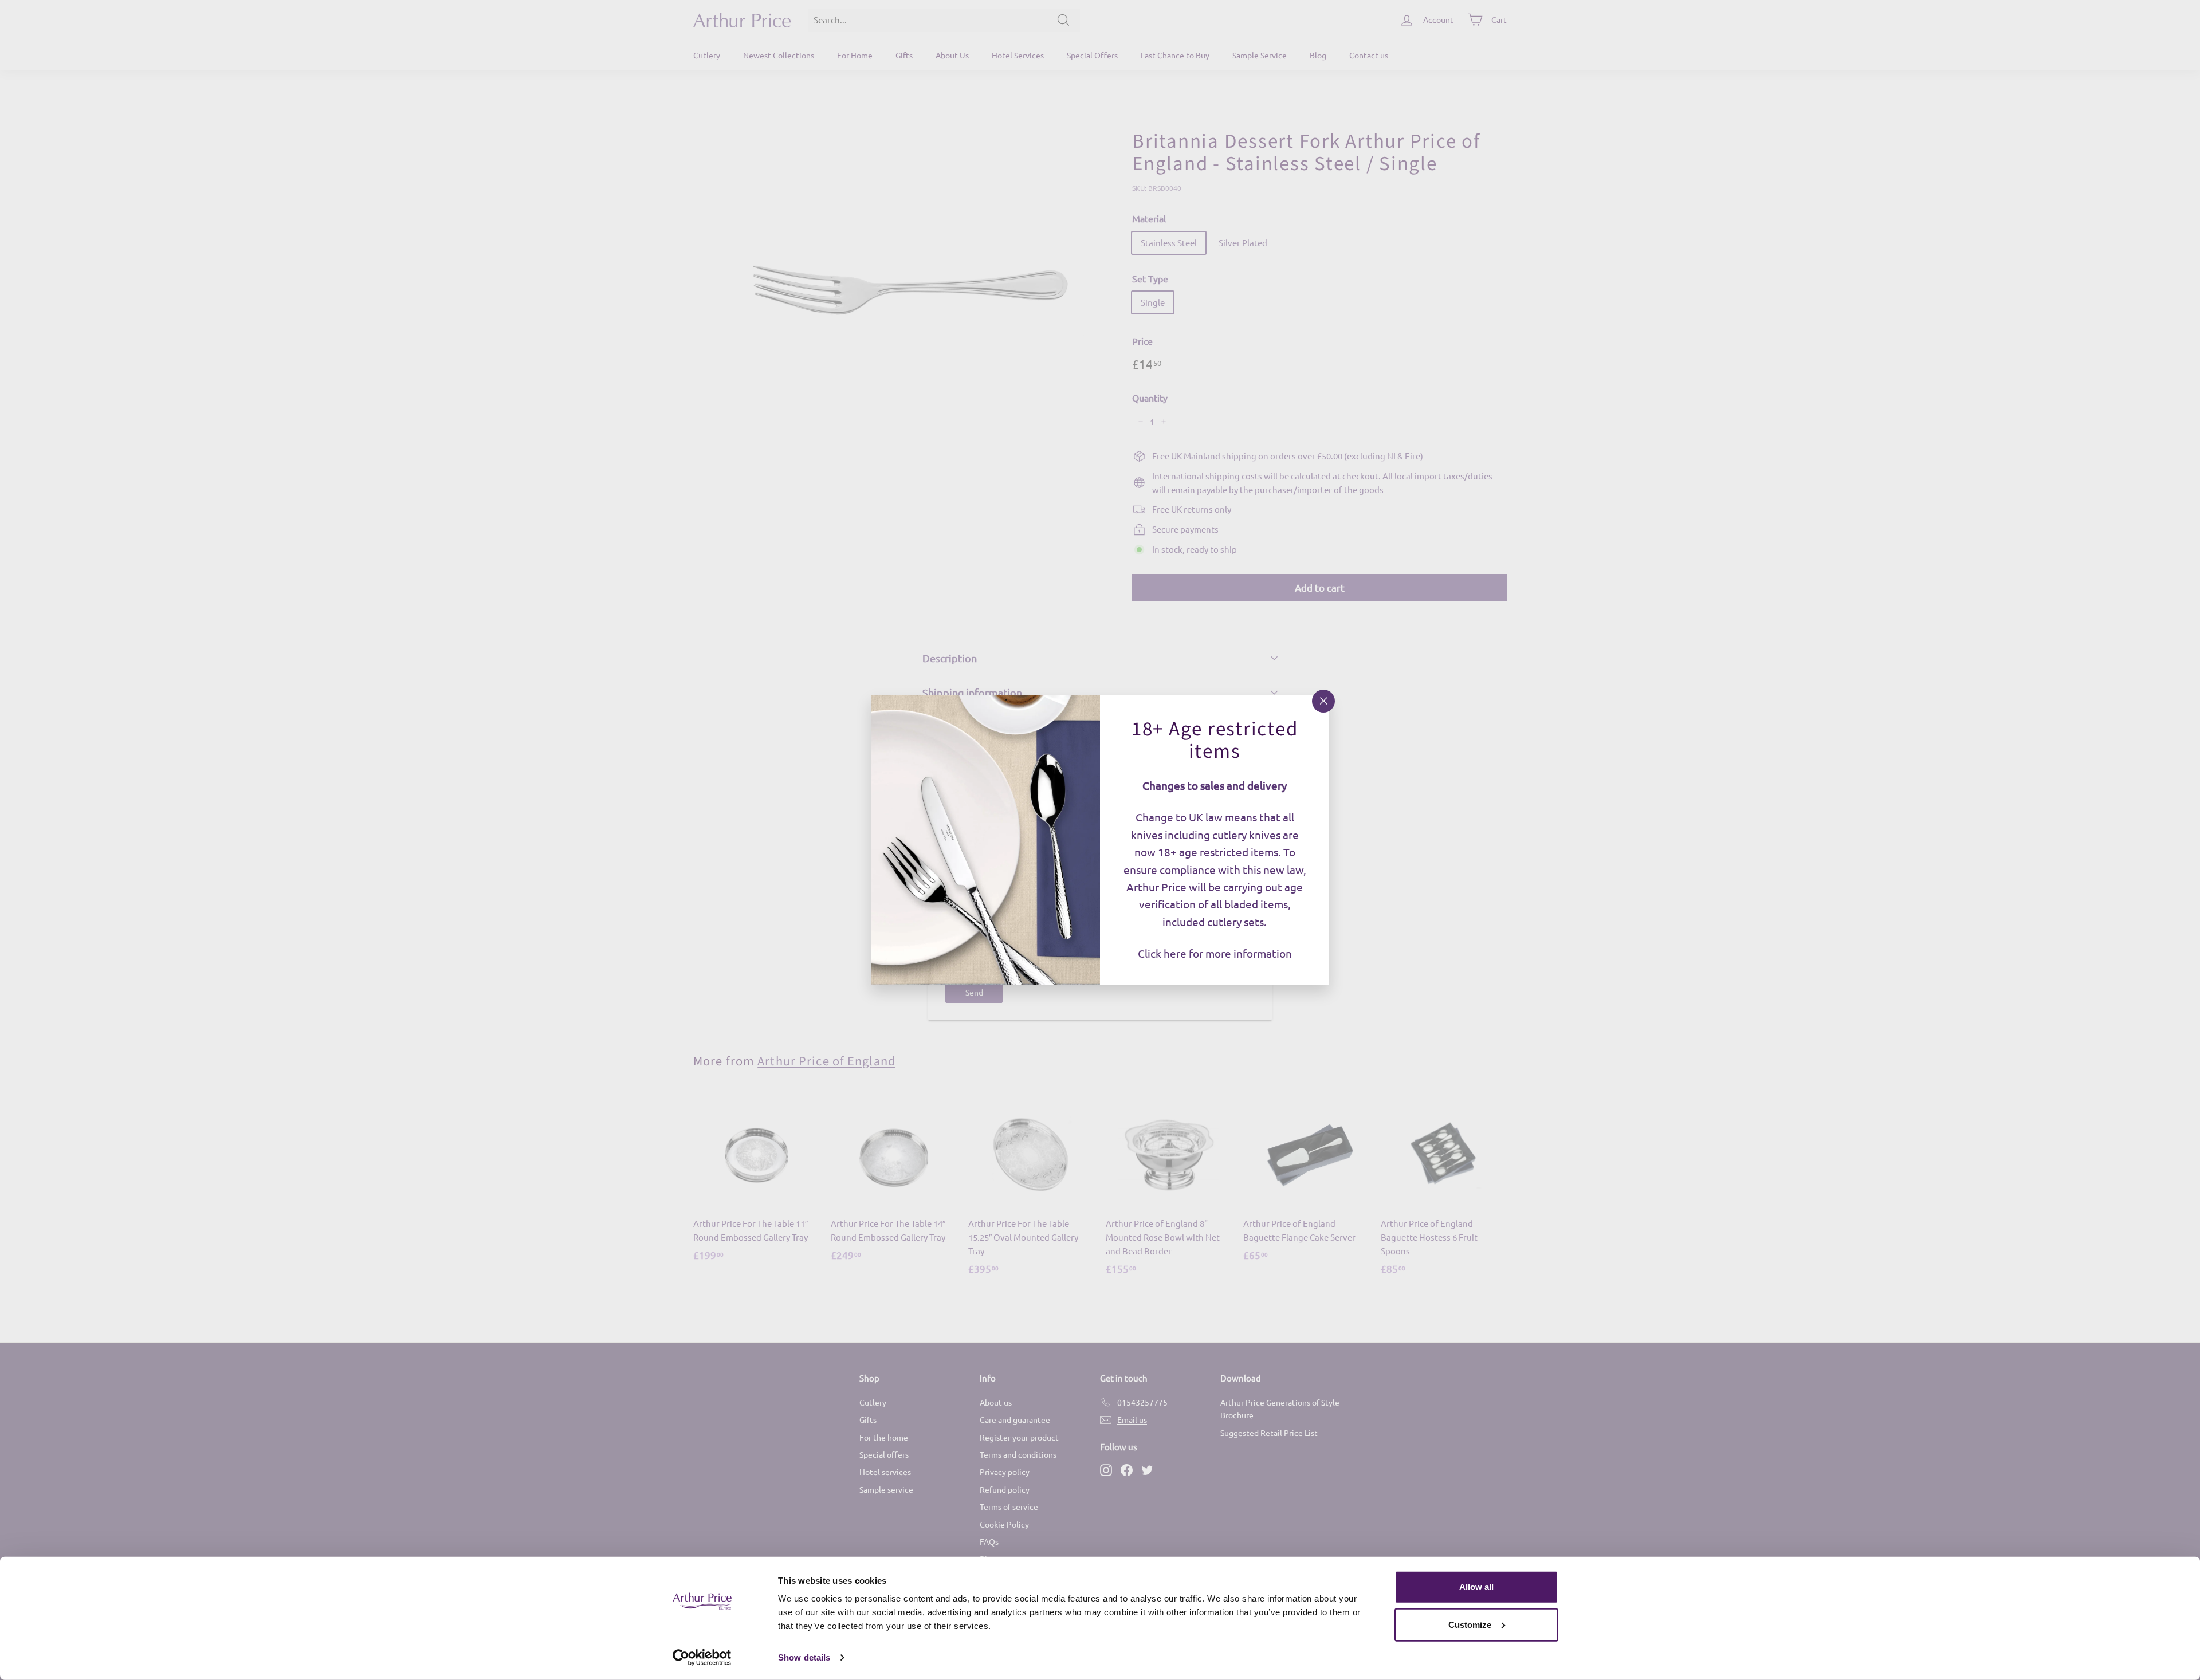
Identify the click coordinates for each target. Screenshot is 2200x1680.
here (1175, 953)
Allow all (1476, 1587)
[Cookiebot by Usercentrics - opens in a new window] (702, 1658)
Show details (804, 1657)
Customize (1470, 1624)
